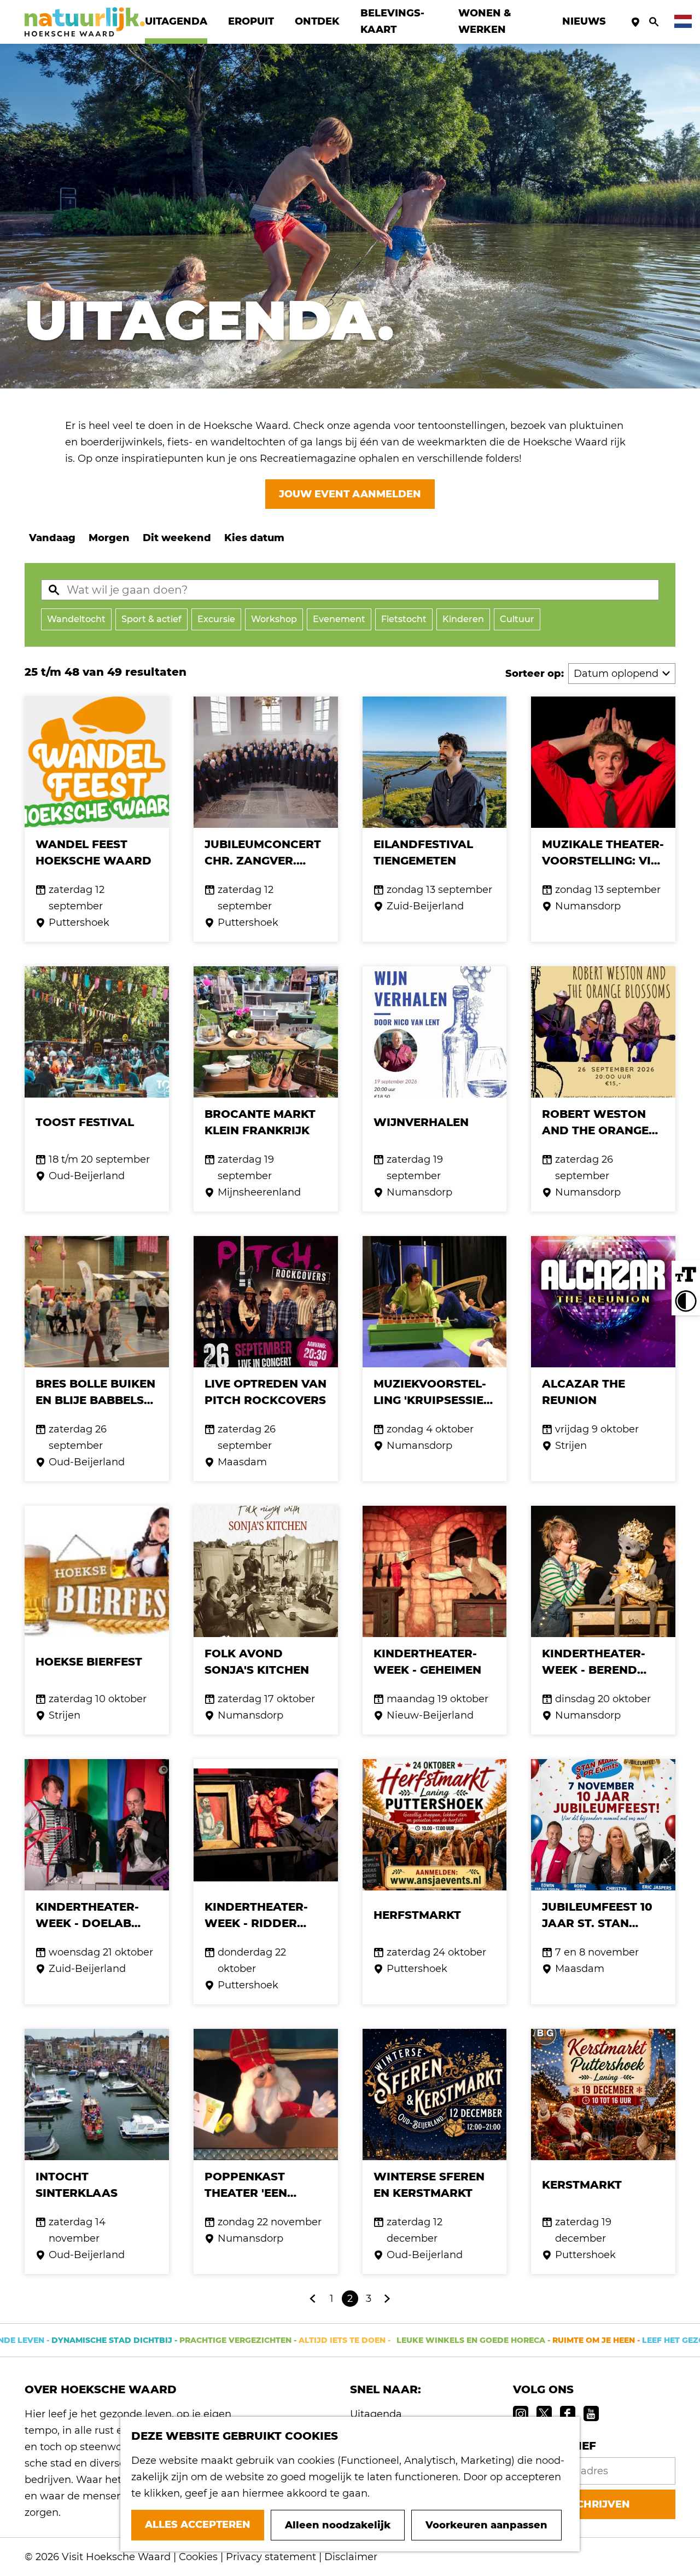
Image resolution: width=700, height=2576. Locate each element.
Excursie (216, 619)
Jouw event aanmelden (350, 494)
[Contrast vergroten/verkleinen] (686, 1301)
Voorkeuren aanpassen (486, 2525)
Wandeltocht (76, 619)
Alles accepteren (198, 2525)
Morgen (109, 538)
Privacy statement (271, 2557)
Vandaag (52, 538)
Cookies (198, 2557)
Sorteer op (535, 674)
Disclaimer (351, 2557)
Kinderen (463, 619)
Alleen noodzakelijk (338, 2525)
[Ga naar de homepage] (85, 22)
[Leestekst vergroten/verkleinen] (686, 1275)
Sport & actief (151, 619)
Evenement (339, 619)
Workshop (274, 619)
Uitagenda (376, 2414)
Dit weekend (177, 538)
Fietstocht (404, 619)
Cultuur (517, 619)
